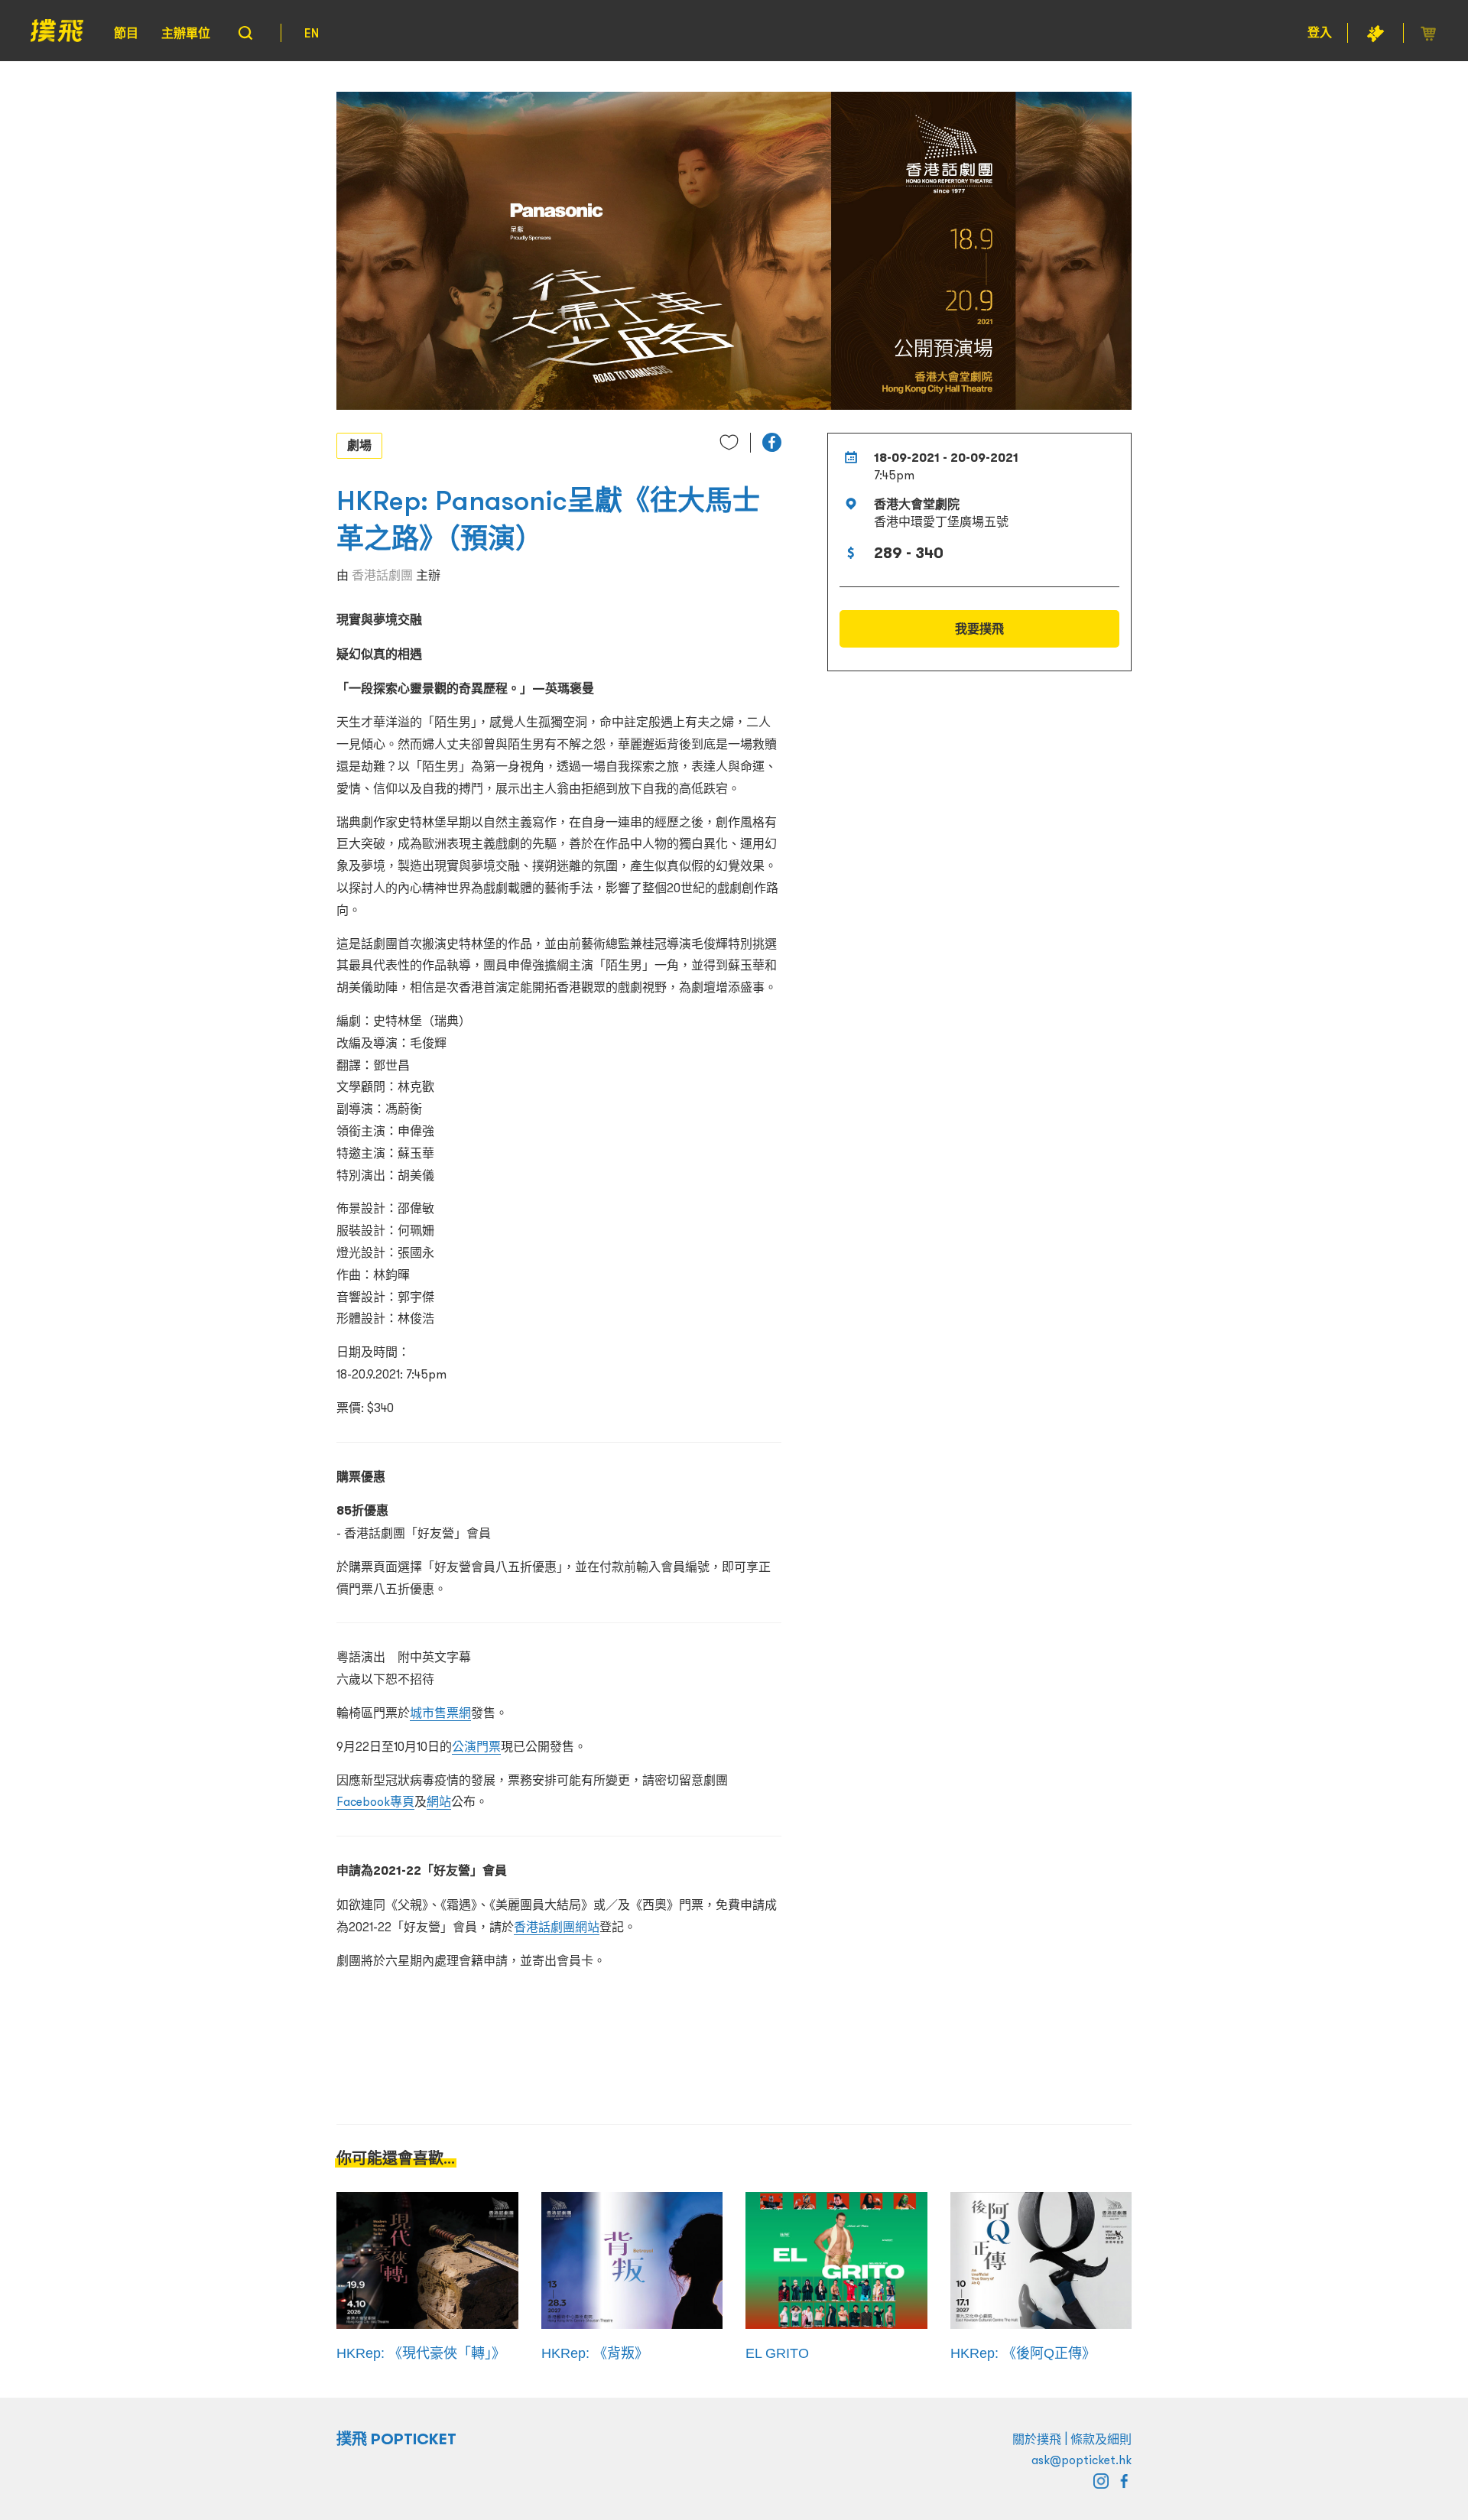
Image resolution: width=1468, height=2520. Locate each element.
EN (312, 33)
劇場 (359, 445)
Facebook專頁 (375, 1801)
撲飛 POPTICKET (396, 2439)
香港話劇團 (382, 575)
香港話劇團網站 (557, 1927)
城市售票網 (440, 1713)
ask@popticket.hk (1082, 2460)
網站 (439, 1801)
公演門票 (476, 1746)
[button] (772, 442)
